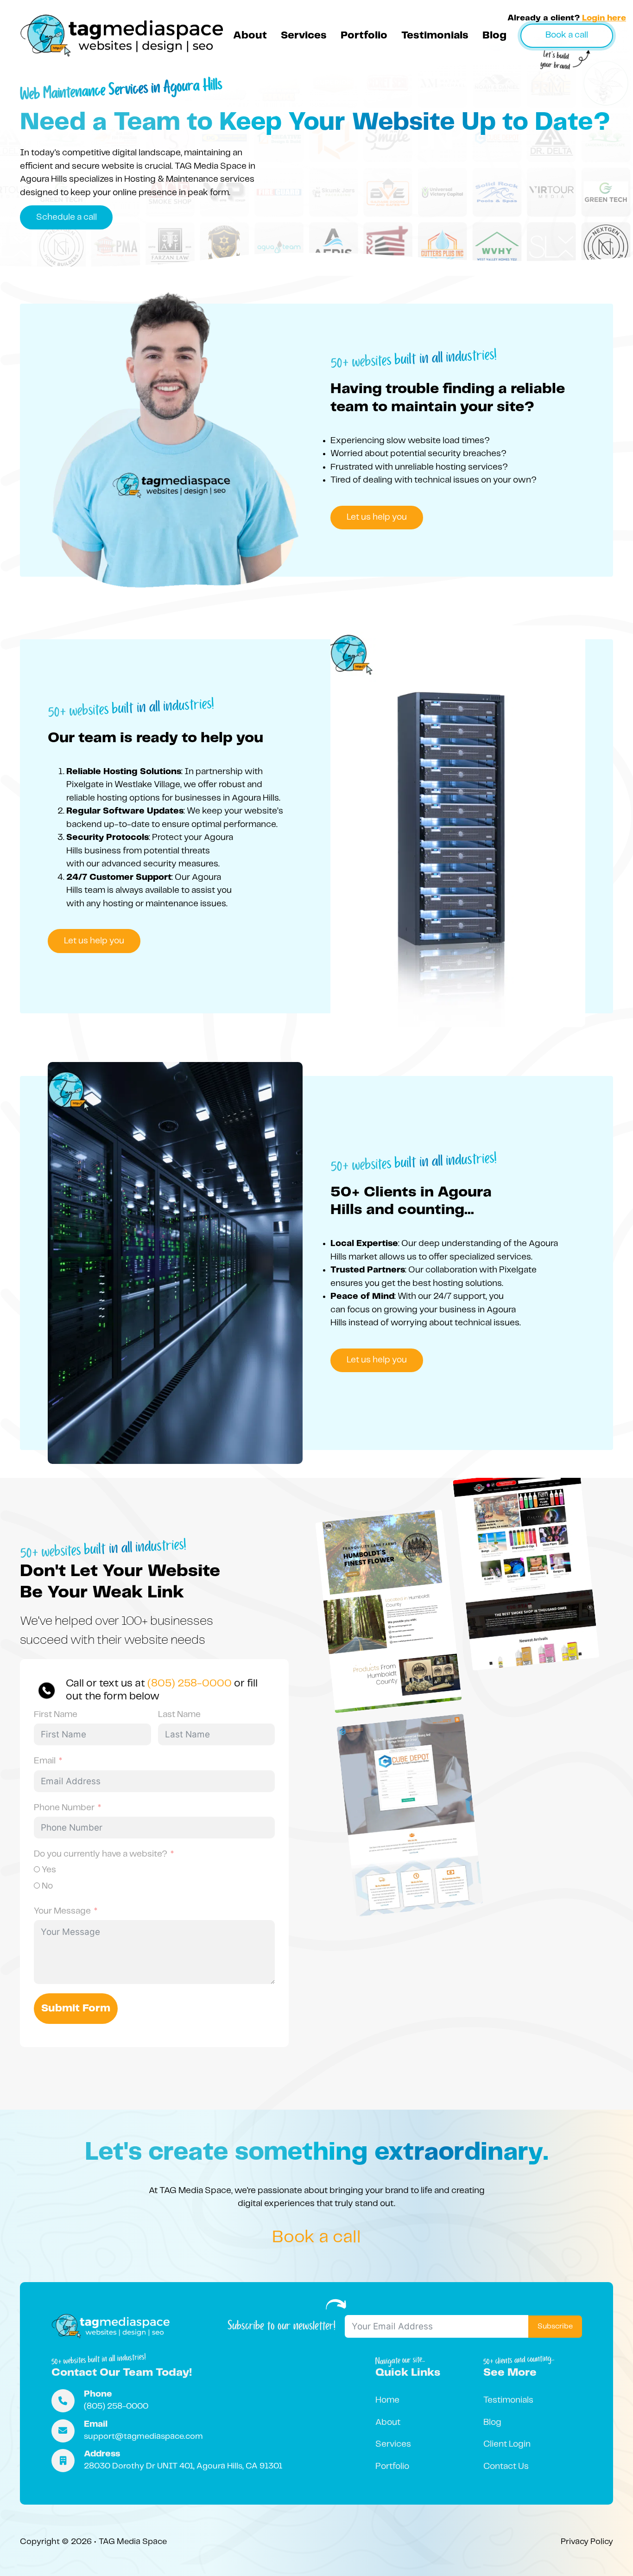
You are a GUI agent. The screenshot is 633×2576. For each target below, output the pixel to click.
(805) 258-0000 (190, 1684)
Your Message (62, 1911)
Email (45, 1761)
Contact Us (506, 2467)
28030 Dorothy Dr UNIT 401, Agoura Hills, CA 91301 (183, 2466)
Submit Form (76, 2009)
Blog (494, 36)
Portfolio (364, 36)
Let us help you (377, 517)
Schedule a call (66, 217)
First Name (56, 1715)
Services (304, 36)
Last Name (179, 1715)
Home (387, 2400)
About (250, 36)
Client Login (507, 2444)
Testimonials (435, 36)
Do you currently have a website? (101, 1854)
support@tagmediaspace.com (143, 2436)
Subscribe (555, 2326)
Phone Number (64, 1808)
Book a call (567, 35)
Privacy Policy (587, 2542)
